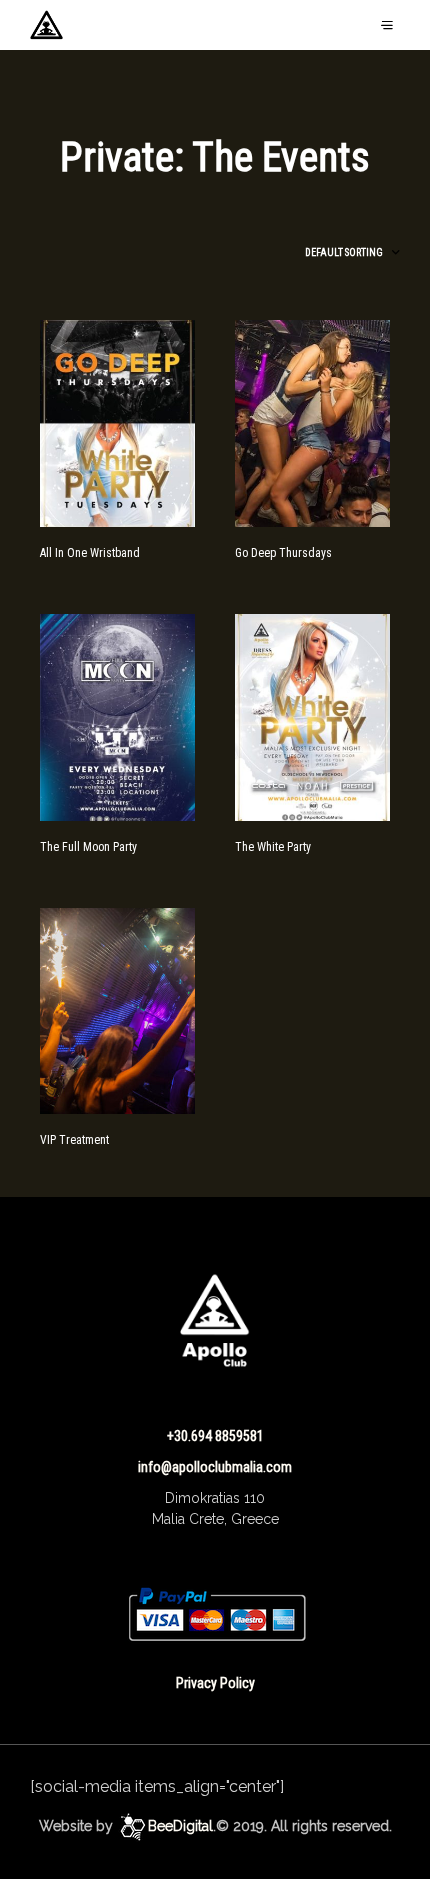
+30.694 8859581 (215, 1436)
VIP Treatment (74, 1140)
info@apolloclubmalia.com (215, 1467)
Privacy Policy (215, 1683)
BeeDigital (180, 1826)
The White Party (273, 847)
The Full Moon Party (88, 847)
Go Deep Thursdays (283, 553)
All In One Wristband (90, 553)
